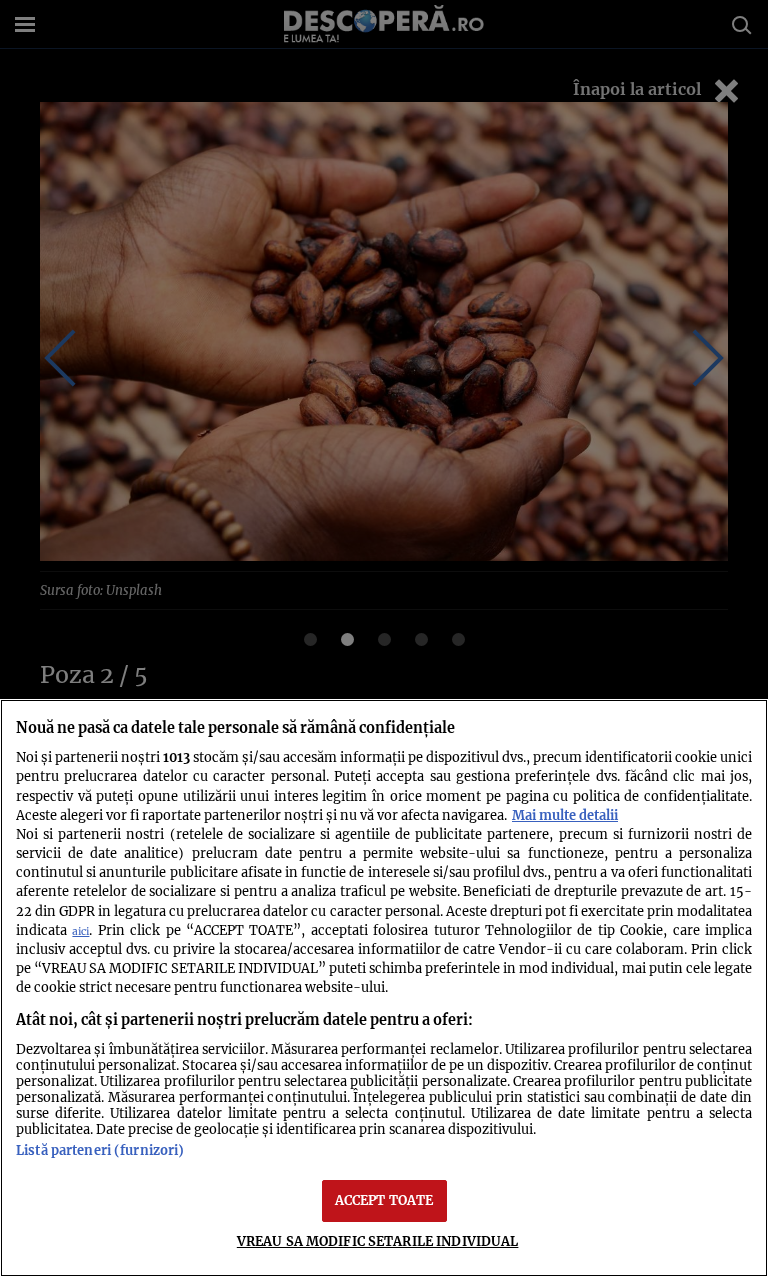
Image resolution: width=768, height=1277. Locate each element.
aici (80, 931)
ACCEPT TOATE (384, 1200)
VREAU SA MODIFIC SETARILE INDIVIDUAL (378, 1241)
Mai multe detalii (565, 815)
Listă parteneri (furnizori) (100, 1150)
